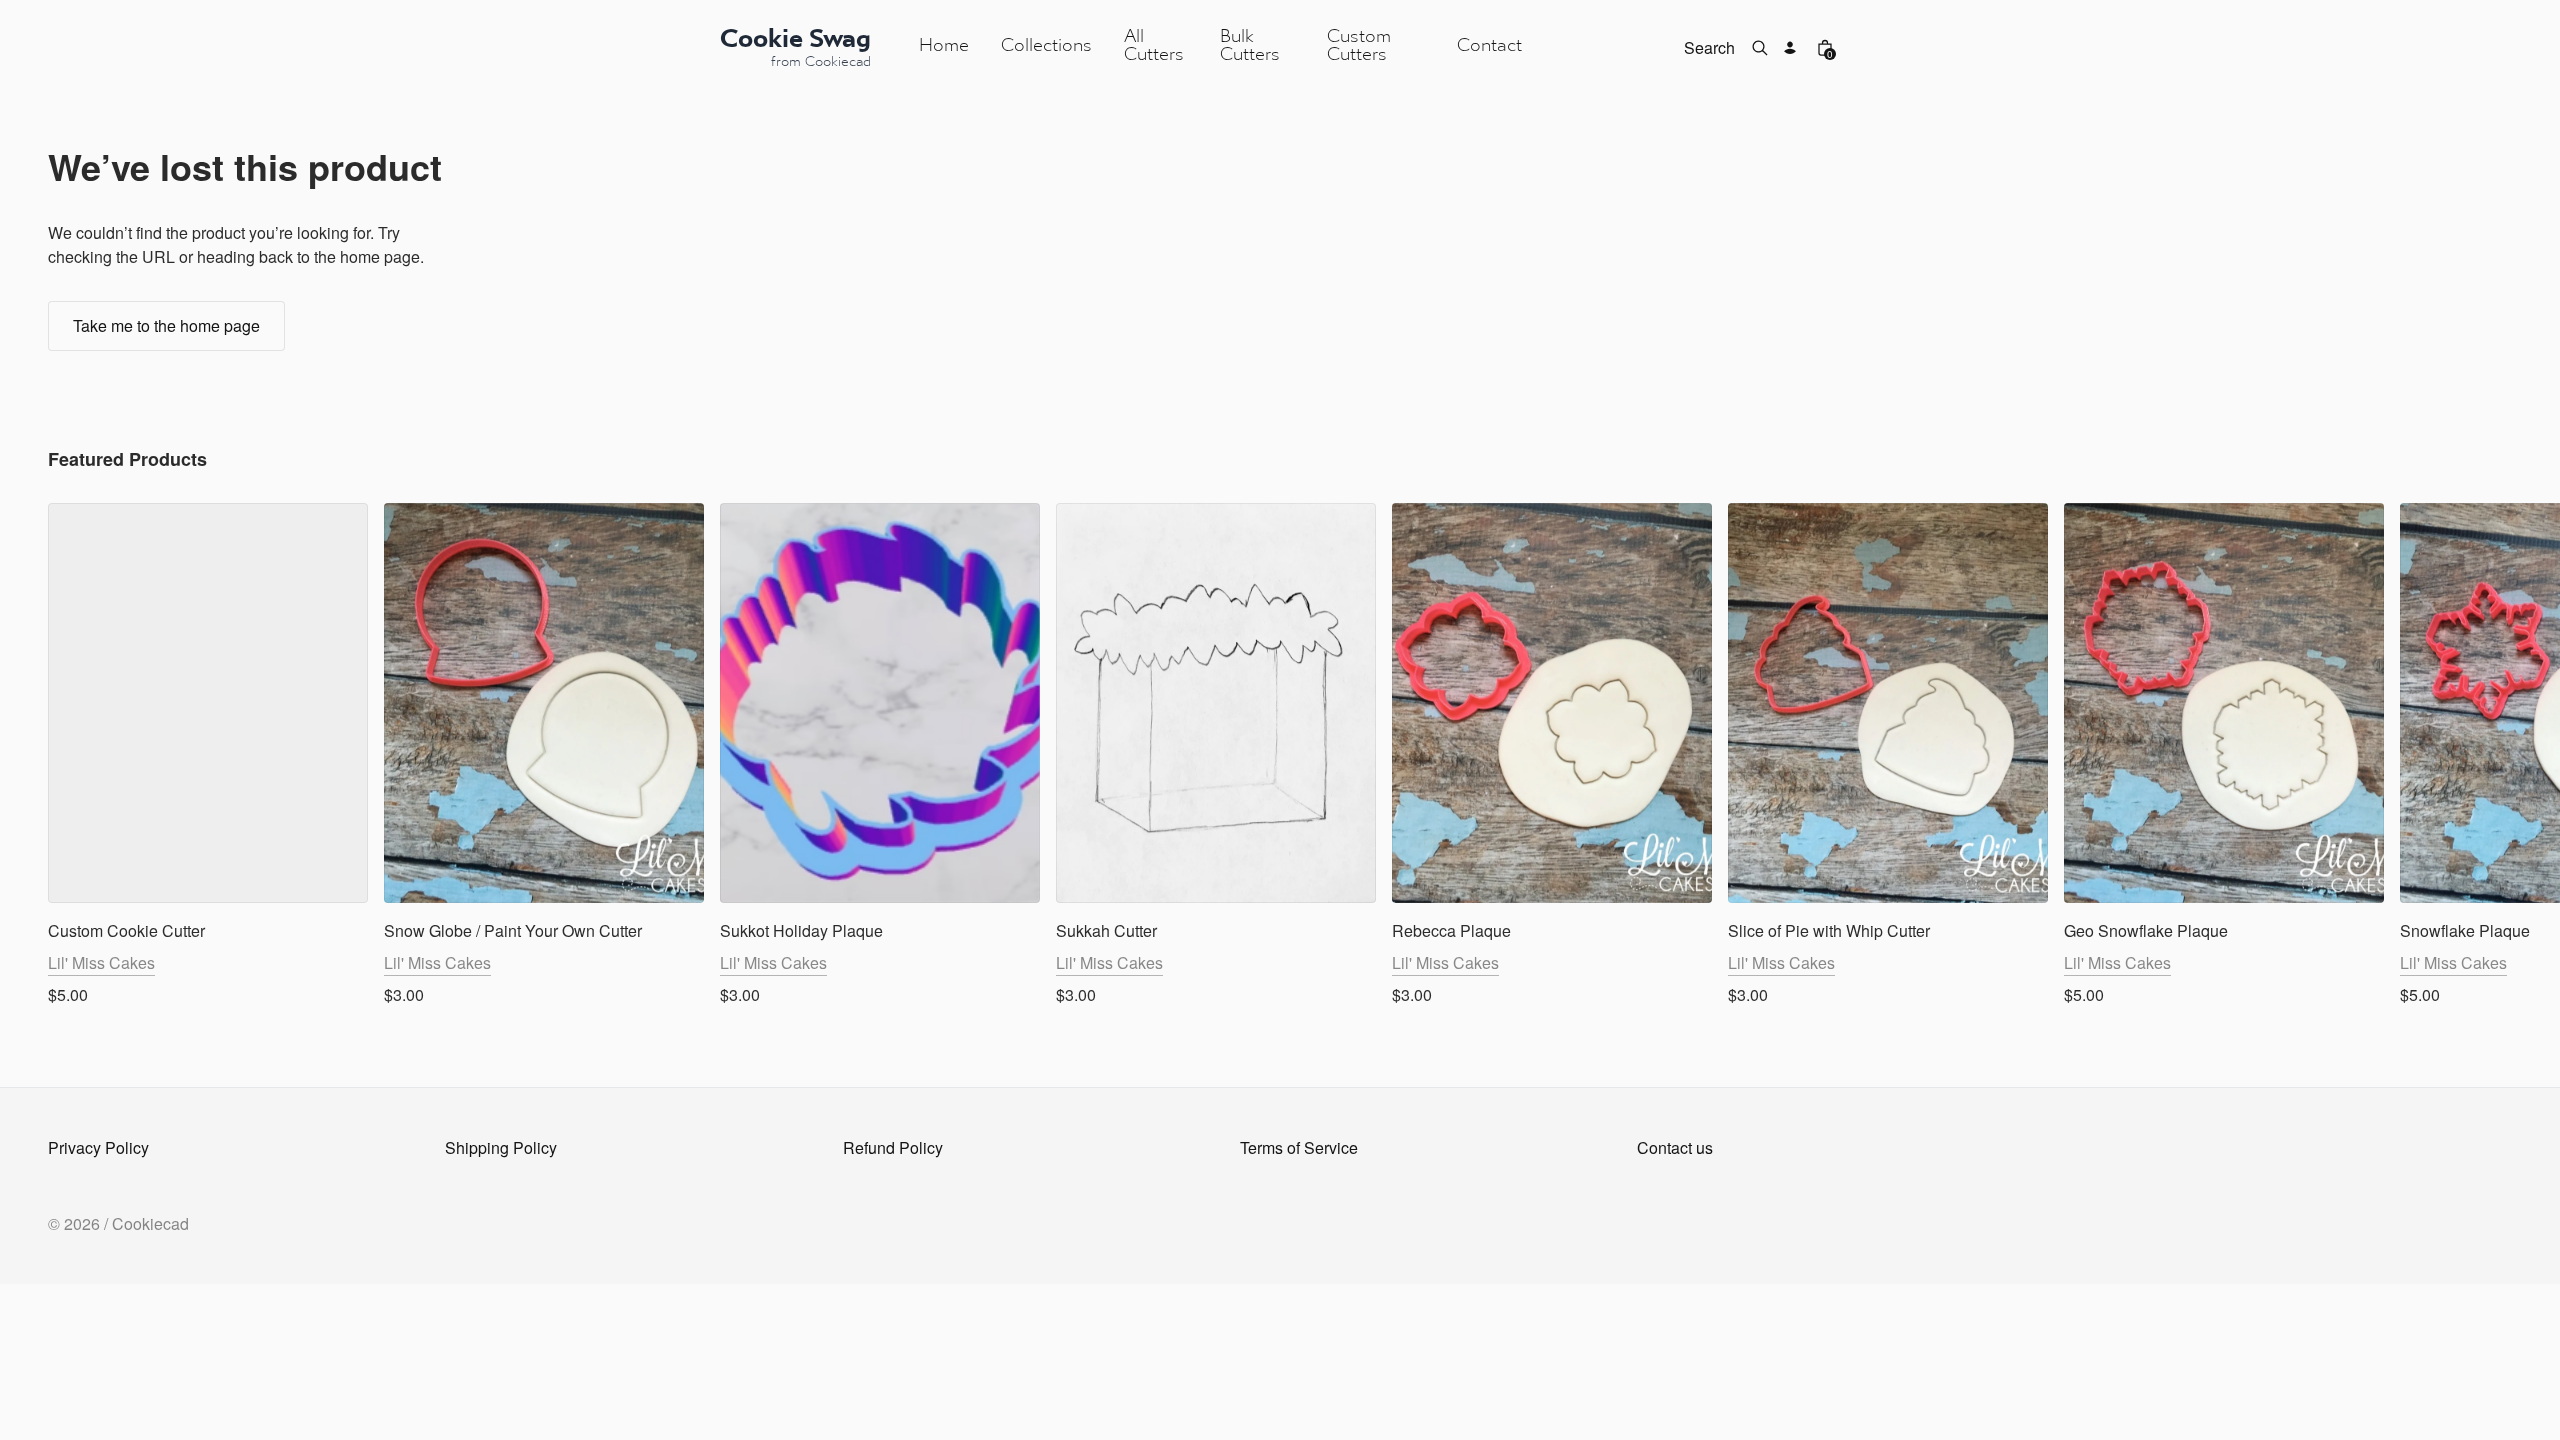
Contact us (1675, 1147)
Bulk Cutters (1250, 46)
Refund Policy (893, 1147)
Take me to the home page (166, 325)
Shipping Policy (501, 1147)
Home (944, 46)
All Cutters (1154, 46)
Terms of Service (1299, 1147)
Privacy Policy (98, 1147)
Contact (1489, 46)
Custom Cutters (1359, 46)
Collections (1046, 46)
